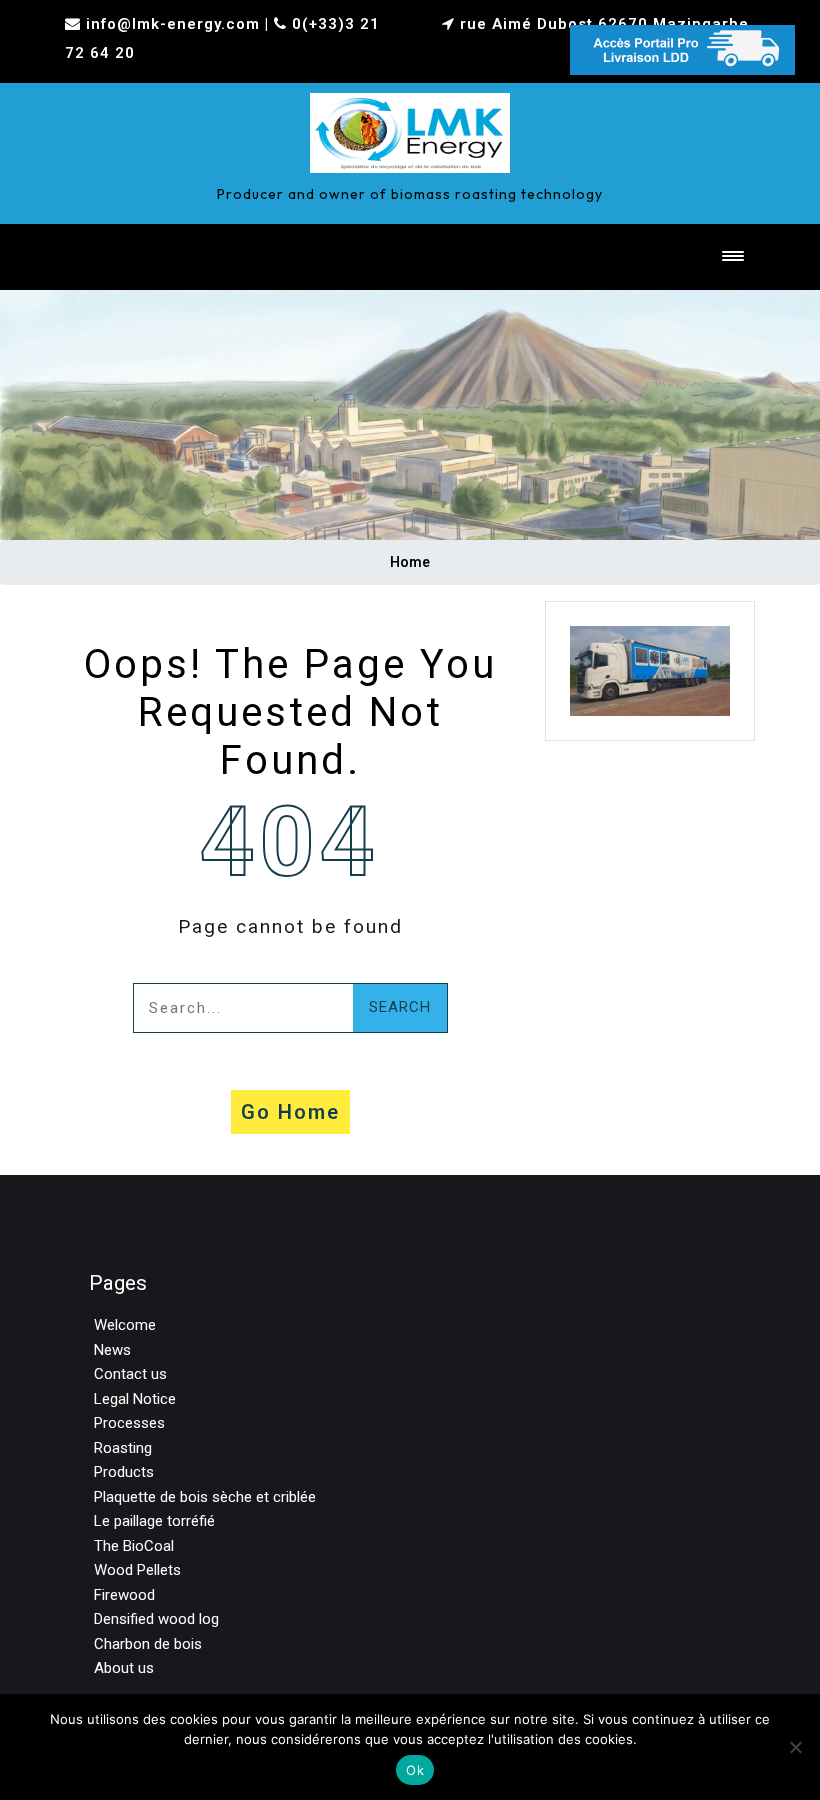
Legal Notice (135, 1399)
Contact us (130, 1374)
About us (124, 1668)
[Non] (795, 1747)
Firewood (124, 1595)
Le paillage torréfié (154, 1521)
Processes (129, 1423)
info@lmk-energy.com (173, 24)
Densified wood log (156, 1619)
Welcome (125, 1325)
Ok (415, 1770)
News (112, 1350)
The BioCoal (134, 1546)
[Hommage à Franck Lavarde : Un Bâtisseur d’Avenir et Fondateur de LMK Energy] (410, 128)
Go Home (290, 1112)
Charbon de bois (148, 1644)
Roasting (123, 1448)
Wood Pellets (137, 1570)
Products (124, 1472)
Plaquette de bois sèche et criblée (205, 1497)
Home (410, 562)
